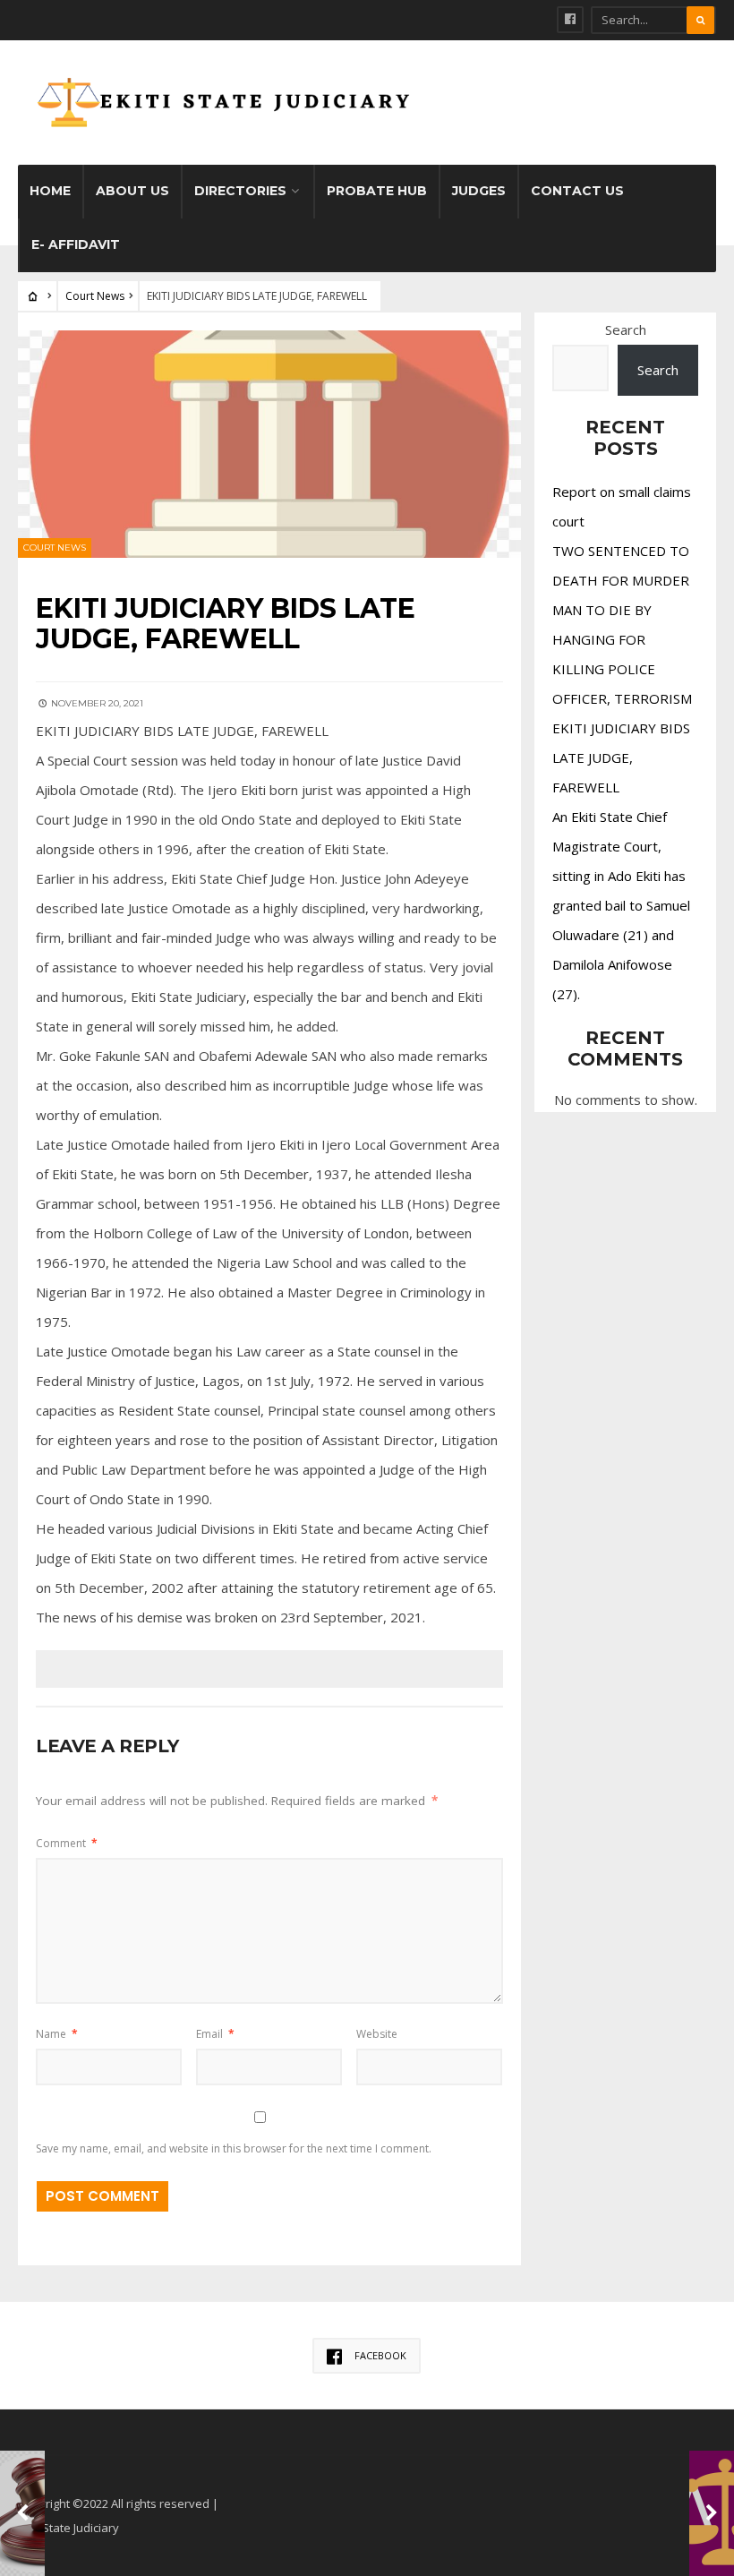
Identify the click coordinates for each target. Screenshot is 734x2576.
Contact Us (577, 191)
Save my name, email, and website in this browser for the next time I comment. (234, 2148)
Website (377, 2034)
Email (215, 2034)
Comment (67, 1843)
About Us (132, 191)
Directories (240, 191)
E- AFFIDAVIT (76, 244)
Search (626, 329)
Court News (95, 296)
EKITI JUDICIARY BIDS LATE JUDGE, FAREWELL (621, 757)
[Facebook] (570, 20)
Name (57, 2034)
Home (50, 191)
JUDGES (479, 191)
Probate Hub (377, 191)
